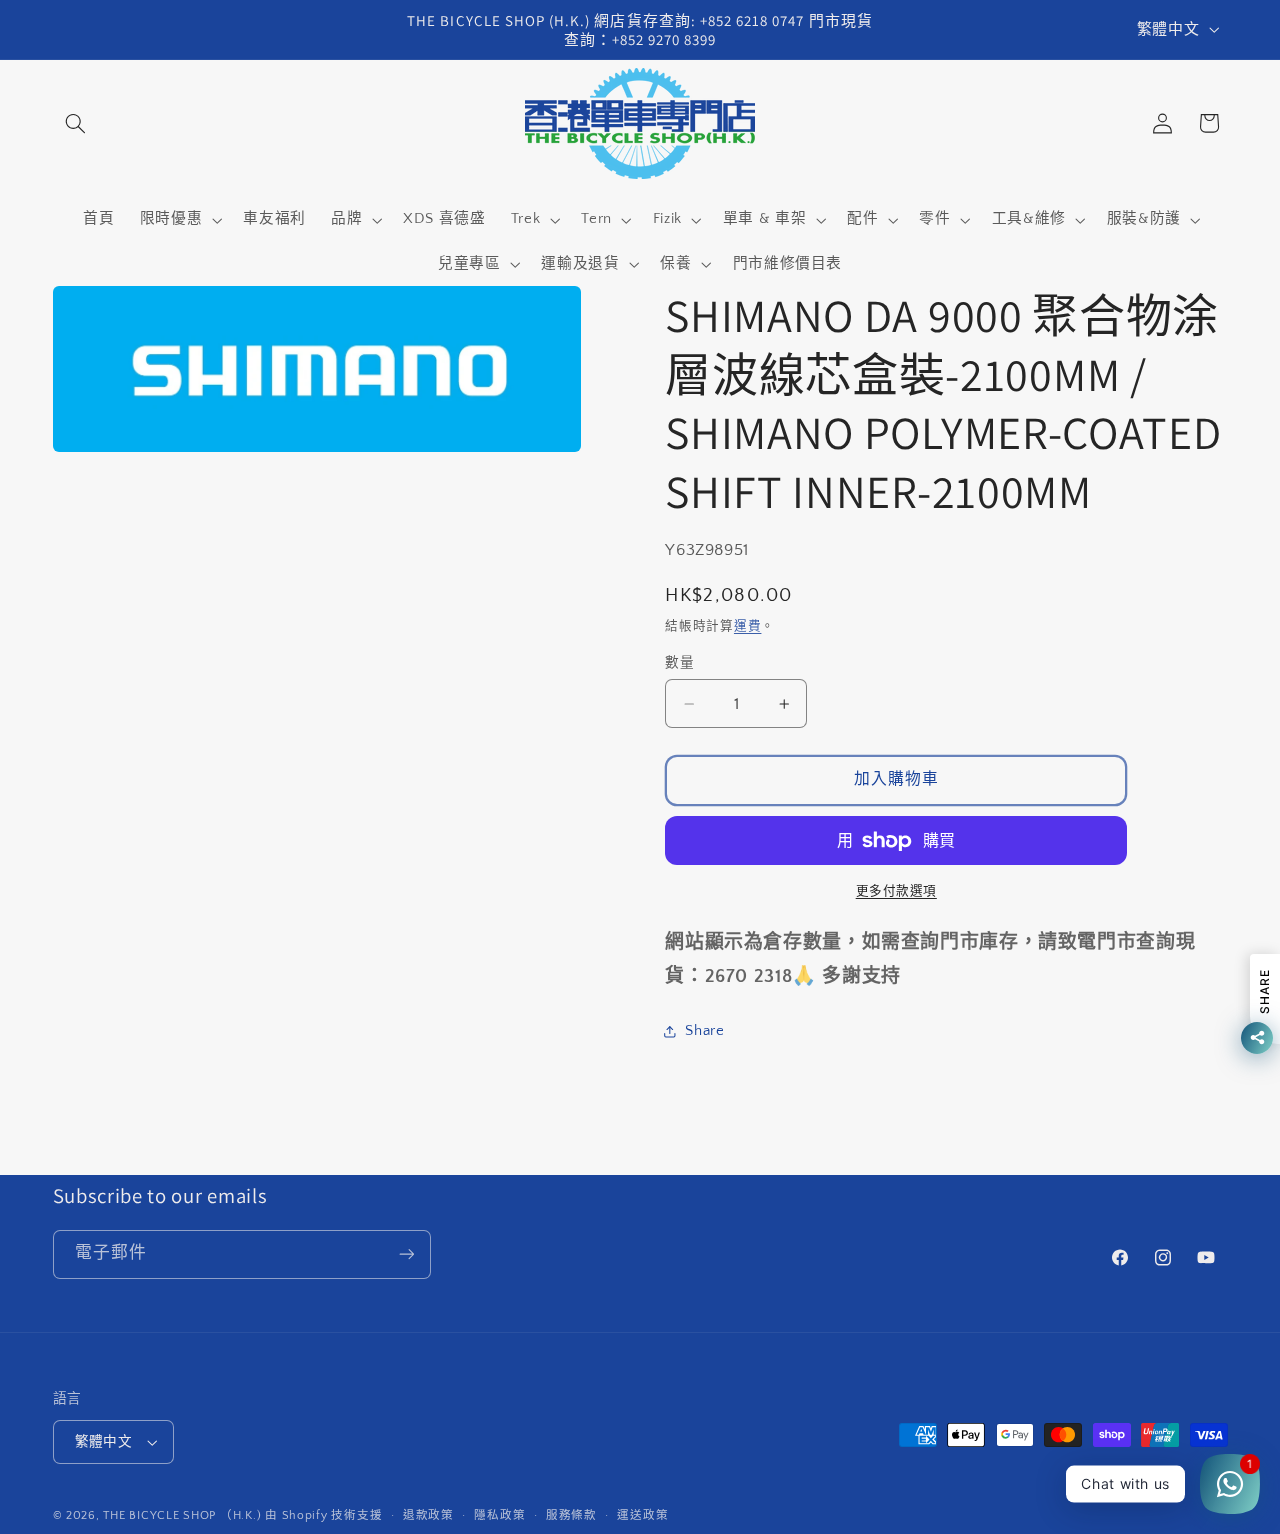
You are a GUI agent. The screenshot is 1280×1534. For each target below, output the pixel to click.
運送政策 (642, 1515)
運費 (747, 626)
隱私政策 (499, 1515)
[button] (76, 123)
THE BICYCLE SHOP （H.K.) (184, 1515)
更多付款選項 (896, 891)
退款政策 (428, 1515)
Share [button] (704, 1031)
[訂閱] (406, 1254)
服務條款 (571, 1515)
